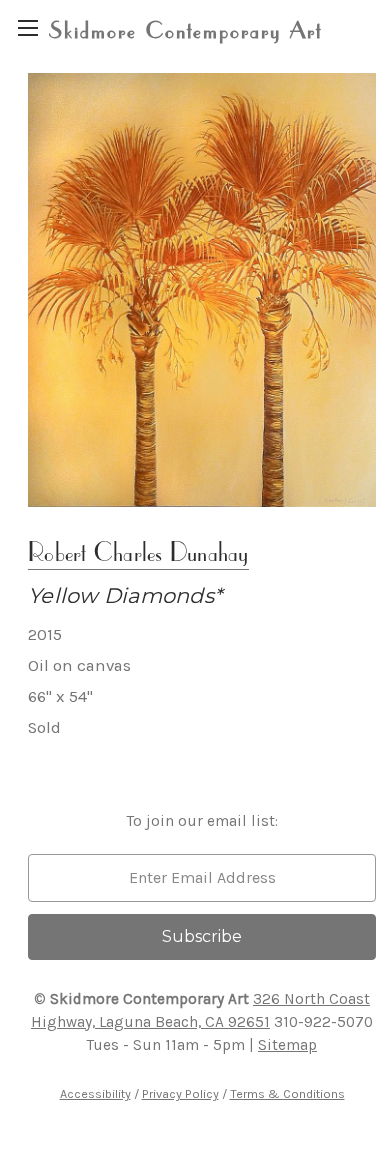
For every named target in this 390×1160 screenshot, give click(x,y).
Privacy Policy (180, 1093)
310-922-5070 (323, 1022)
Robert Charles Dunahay (138, 551)
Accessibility (95, 1093)
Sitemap (287, 1045)
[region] (27, 27)
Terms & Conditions (287, 1093)
